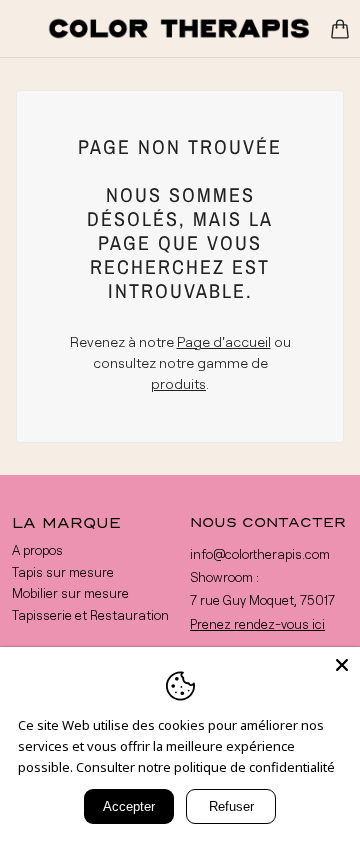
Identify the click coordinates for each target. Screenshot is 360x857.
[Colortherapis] (180, 28)
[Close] (342, 665)
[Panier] (340, 29)
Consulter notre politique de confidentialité (205, 767)
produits (178, 383)
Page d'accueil (224, 341)
